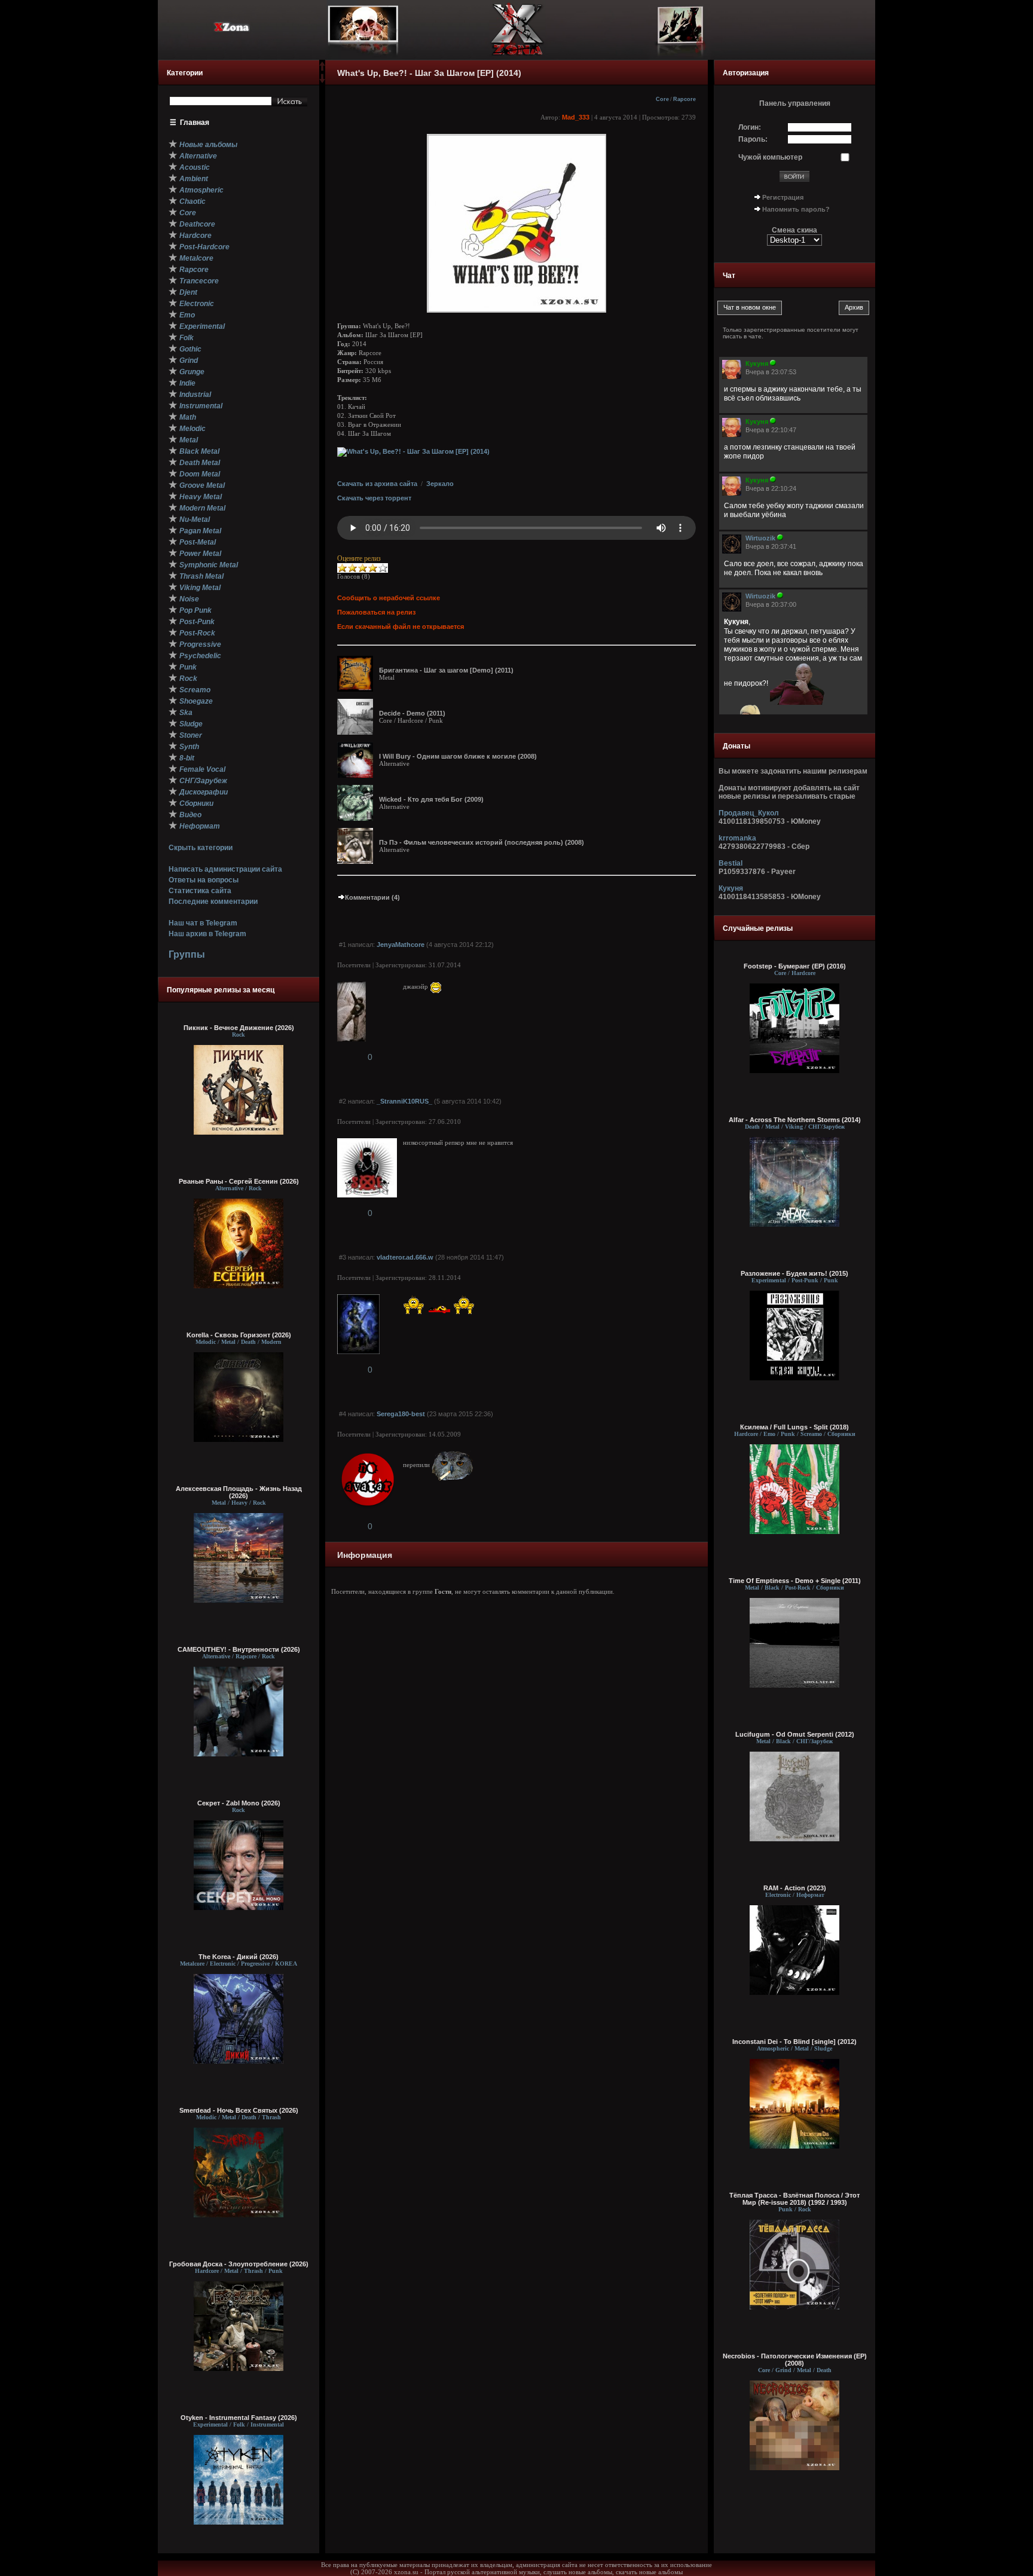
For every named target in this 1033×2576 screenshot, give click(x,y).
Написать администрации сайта (225, 869)
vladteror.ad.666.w (405, 1257)
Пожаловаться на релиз (376, 612)
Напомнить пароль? (796, 209)
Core (662, 99)
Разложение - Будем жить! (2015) (794, 1273)
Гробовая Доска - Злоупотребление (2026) (239, 2264)
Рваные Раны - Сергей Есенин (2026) (239, 1181)
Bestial (731, 863)
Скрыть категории (201, 848)
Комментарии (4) (372, 897)
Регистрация (783, 197)
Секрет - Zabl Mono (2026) (239, 1803)
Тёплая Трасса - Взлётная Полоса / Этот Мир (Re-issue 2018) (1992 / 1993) (794, 2199)
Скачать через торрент (374, 498)
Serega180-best (401, 1414)
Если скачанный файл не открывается (401, 627)
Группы (187, 954)
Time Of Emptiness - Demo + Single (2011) (795, 1581)
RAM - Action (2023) (795, 1888)
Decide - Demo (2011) (412, 713)
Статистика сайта (200, 891)
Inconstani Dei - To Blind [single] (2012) (794, 2042)
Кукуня (731, 888)
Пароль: (753, 139)
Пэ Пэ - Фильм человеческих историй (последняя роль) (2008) (482, 842)
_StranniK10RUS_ (404, 1101)
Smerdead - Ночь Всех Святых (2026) (239, 2110)
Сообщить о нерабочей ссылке (389, 598)
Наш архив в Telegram (207, 934)
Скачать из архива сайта (377, 484)
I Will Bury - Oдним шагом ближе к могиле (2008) (458, 756)
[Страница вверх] (322, 70)
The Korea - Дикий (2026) (239, 1957)
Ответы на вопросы (204, 880)
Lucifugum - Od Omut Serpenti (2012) (795, 1734)
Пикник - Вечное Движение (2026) (239, 1028)
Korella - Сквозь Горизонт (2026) (239, 1335)
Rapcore (684, 99)
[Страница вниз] (322, 81)
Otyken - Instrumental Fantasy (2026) (239, 2418)
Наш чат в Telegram (203, 923)
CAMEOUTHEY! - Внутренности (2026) (239, 1649)
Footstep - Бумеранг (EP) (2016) (795, 966)
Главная (195, 123)
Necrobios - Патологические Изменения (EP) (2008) (795, 2360)
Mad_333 (576, 117)
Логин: (750, 127)
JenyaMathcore (401, 945)
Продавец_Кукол (749, 813)
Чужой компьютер (770, 157)
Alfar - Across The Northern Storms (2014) (795, 1120)
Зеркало (440, 484)
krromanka (737, 838)
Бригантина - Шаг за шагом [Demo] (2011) (446, 670)
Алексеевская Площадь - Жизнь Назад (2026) (239, 1492)
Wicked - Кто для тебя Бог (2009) (431, 799)
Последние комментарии (213, 902)
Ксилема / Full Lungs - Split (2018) (794, 1427)
